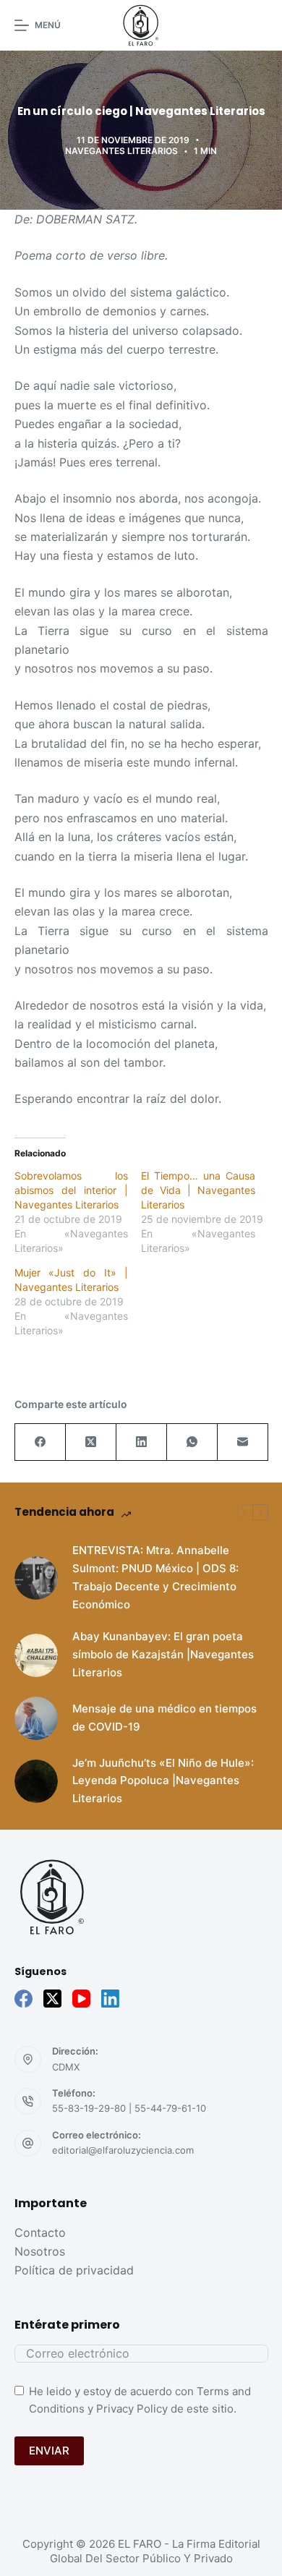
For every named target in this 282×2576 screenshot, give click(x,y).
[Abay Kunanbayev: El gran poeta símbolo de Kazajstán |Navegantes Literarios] (36, 1655)
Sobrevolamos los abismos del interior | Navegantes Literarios (72, 1190)
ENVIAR (49, 2451)
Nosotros (40, 2251)
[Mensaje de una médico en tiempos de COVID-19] (36, 1718)
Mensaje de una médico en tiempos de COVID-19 (164, 1718)
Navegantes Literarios (121, 151)
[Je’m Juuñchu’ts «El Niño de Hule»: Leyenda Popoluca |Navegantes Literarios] (36, 1781)
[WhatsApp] (192, 1442)
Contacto (40, 2232)
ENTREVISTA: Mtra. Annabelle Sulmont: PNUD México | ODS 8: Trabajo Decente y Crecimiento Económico (155, 1577)
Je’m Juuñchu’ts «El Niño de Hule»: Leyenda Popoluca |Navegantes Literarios (163, 1781)
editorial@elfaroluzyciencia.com (123, 2150)
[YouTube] (81, 1999)
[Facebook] (40, 1442)
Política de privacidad (74, 2270)
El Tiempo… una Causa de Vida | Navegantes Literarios (198, 1190)
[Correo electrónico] (243, 1442)
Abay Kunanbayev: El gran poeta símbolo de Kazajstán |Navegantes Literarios (163, 1654)
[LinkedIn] (142, 1442)
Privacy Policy (132, 2409)
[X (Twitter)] (91, 1442)
